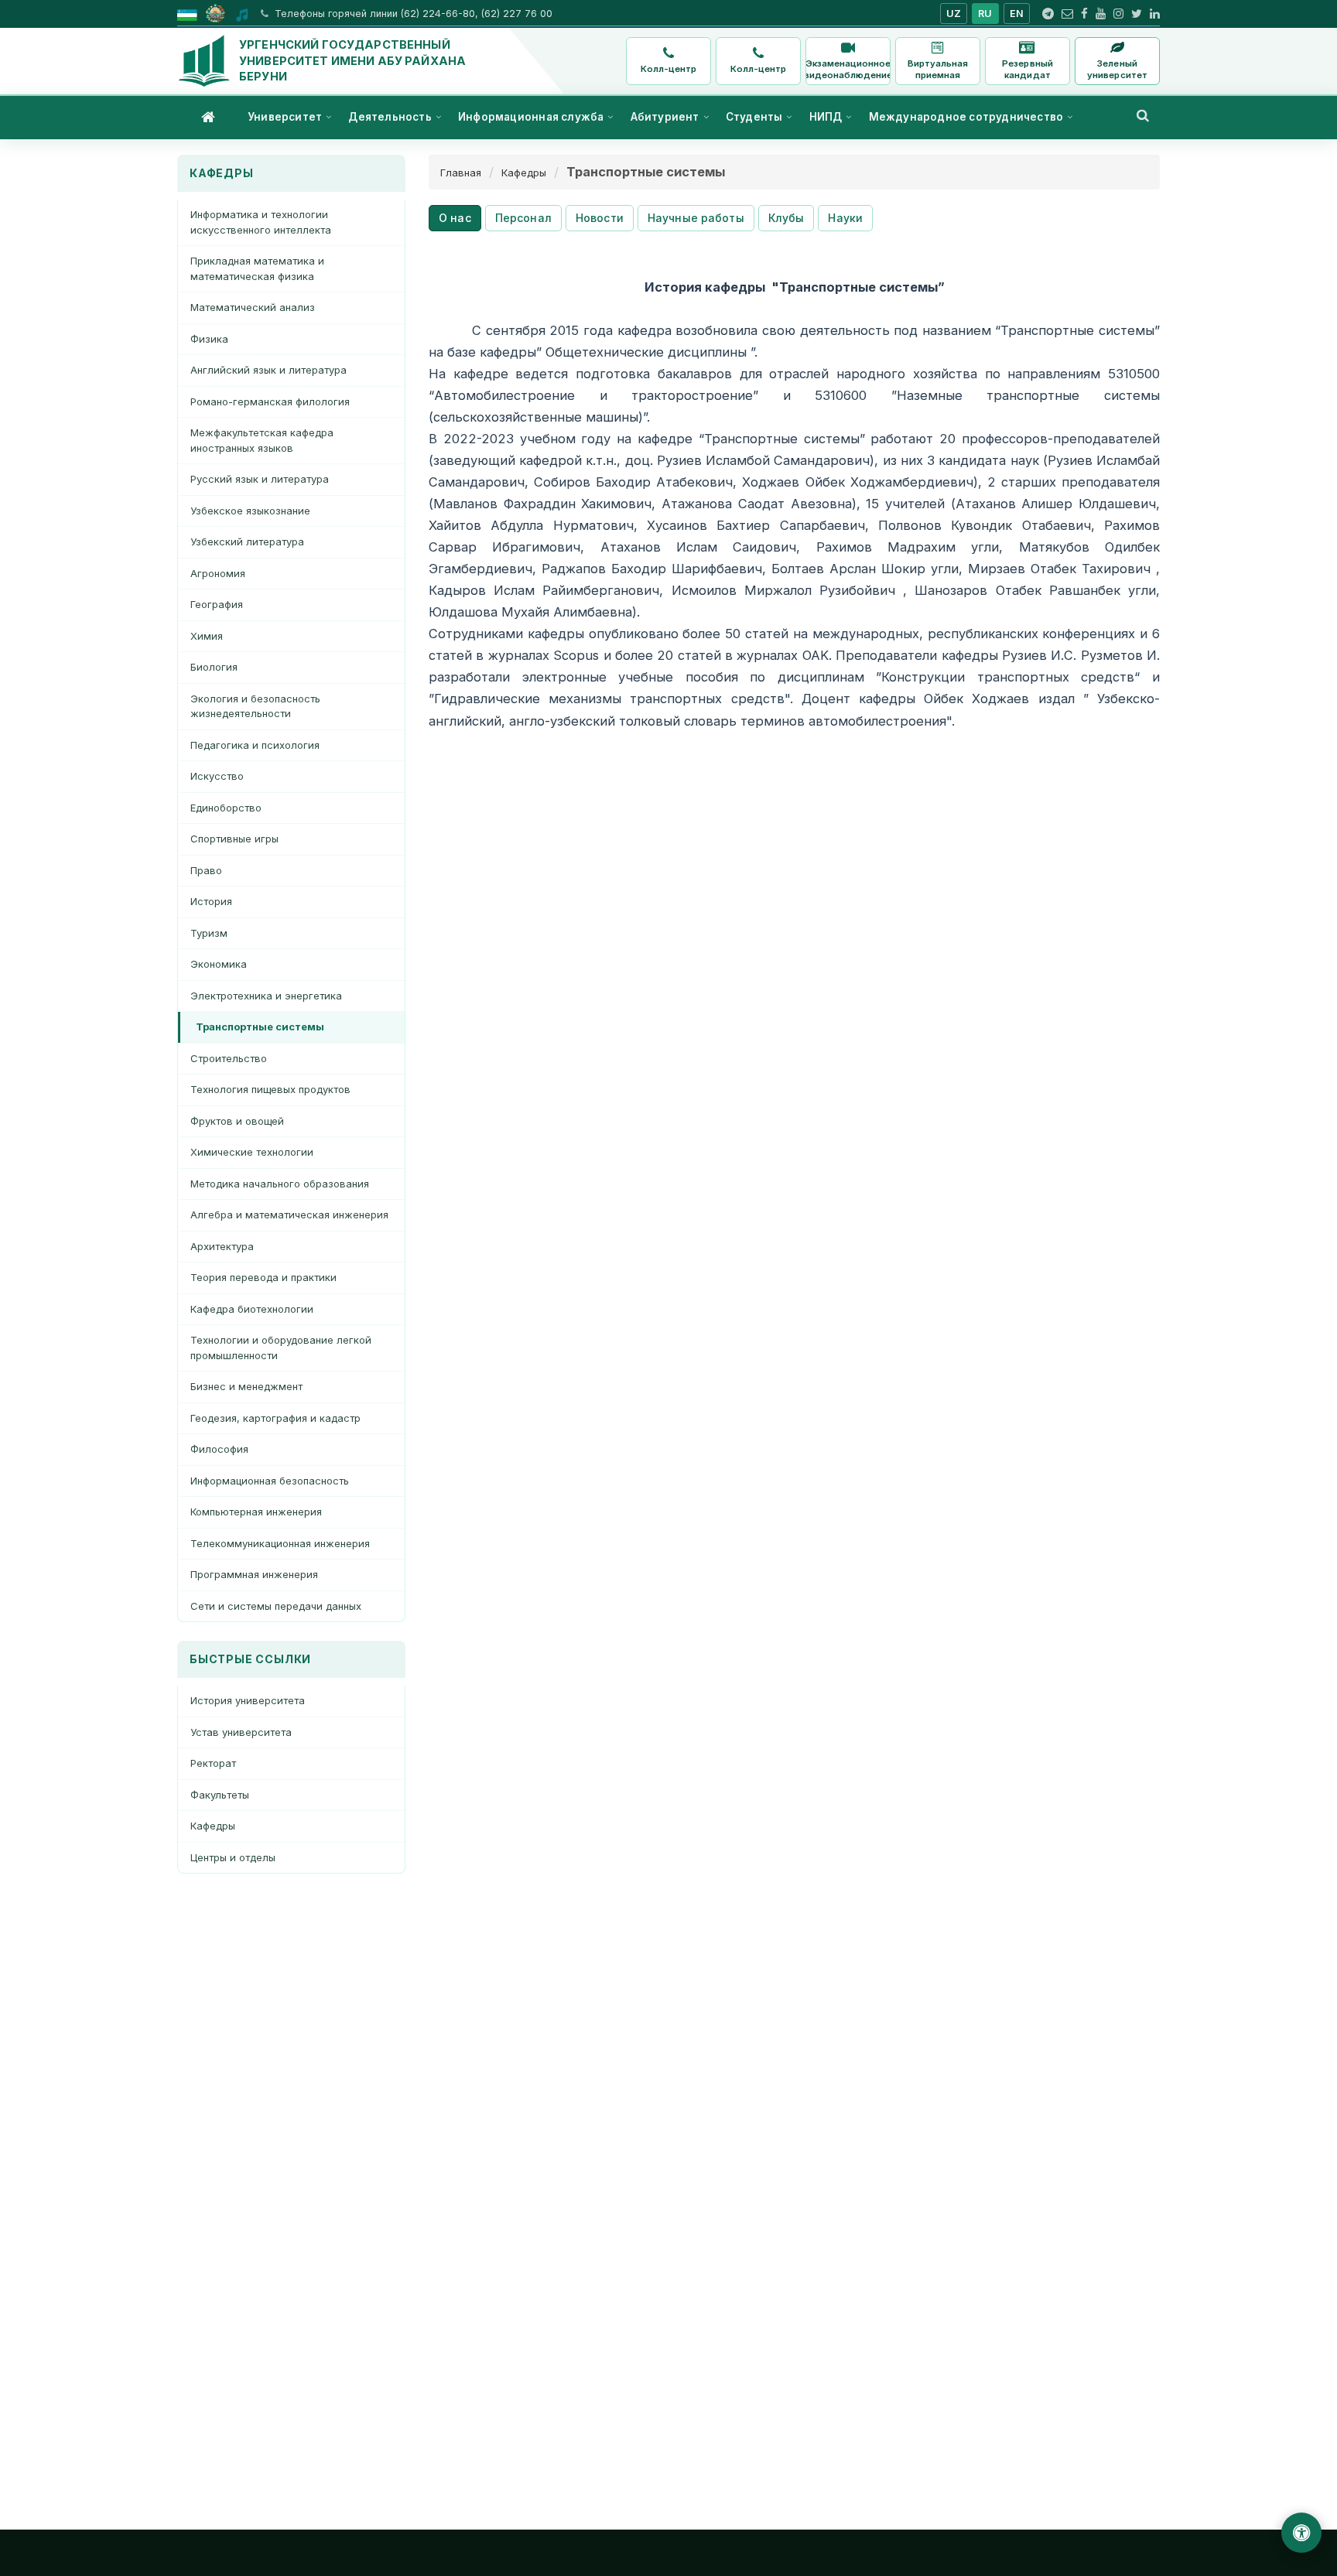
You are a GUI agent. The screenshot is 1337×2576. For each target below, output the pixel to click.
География (217, 604)
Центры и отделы (233, 1857)
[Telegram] (1048, 14)
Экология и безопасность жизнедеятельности (255, 706)
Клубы (786, 218)
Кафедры (213, 1826)
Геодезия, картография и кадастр (275, 1418)
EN (1017, 14)
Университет (285, 117)
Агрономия (218, 573)
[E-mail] (1067, 14)
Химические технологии (252, 1152)
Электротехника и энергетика (266, 996)
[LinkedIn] (1155, 14)
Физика (209, 339)
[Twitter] (1137, 14)
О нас (455, 218)
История (211, 901)
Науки (845, 218)
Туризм (209, 933)
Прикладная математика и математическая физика (257, 268)
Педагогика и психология (255, 745)
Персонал (523, 218)
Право (206, 870)
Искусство (217, 776)
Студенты (754, 117)
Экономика (219, 964)
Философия (219, 1449)
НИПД (826, 117)
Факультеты (220, 1795)
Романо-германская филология (270, 401)
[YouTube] (1101, 14)
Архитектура (222, 1246)
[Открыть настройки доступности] (1301, 2533)
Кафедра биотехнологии (252, 1309)
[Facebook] (1084, 14)
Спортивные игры (234, 839)
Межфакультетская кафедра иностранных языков (262, 440)
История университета (248, 1700)
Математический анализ (253, 307)
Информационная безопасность (270, 1481)
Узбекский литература (247, 542)
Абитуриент (665, 117)
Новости (600, 218)
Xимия (207, 636)
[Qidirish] (1143, 115)
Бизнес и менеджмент (246, 1386)
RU (985, 14)
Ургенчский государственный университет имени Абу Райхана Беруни (352, 60)
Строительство (229, 1058)
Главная (461, 173)
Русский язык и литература (260, 479)
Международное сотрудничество (966, 117)
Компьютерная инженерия (256, 1512)
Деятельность (390, 117)
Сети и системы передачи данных (276, 1606)
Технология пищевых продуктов (270, 1089)
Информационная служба (531, 117)
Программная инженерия (254, 1574)
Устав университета (241, 1732)
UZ (954, 14)
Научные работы (696, 218)
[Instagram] (1118, 14)
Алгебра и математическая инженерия (289, 1215)
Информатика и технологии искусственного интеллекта (261, 222)
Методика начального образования (280, 1184)
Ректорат (213, 1763)
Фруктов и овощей (237, 1121)
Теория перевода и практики (263, 1277)
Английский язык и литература (268, 370)
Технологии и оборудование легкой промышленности (281, 1348)
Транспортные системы (260, 1027)
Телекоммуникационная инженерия (280, 1543)
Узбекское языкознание (250, 511)
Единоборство (226, 808)
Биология (214, 667)
